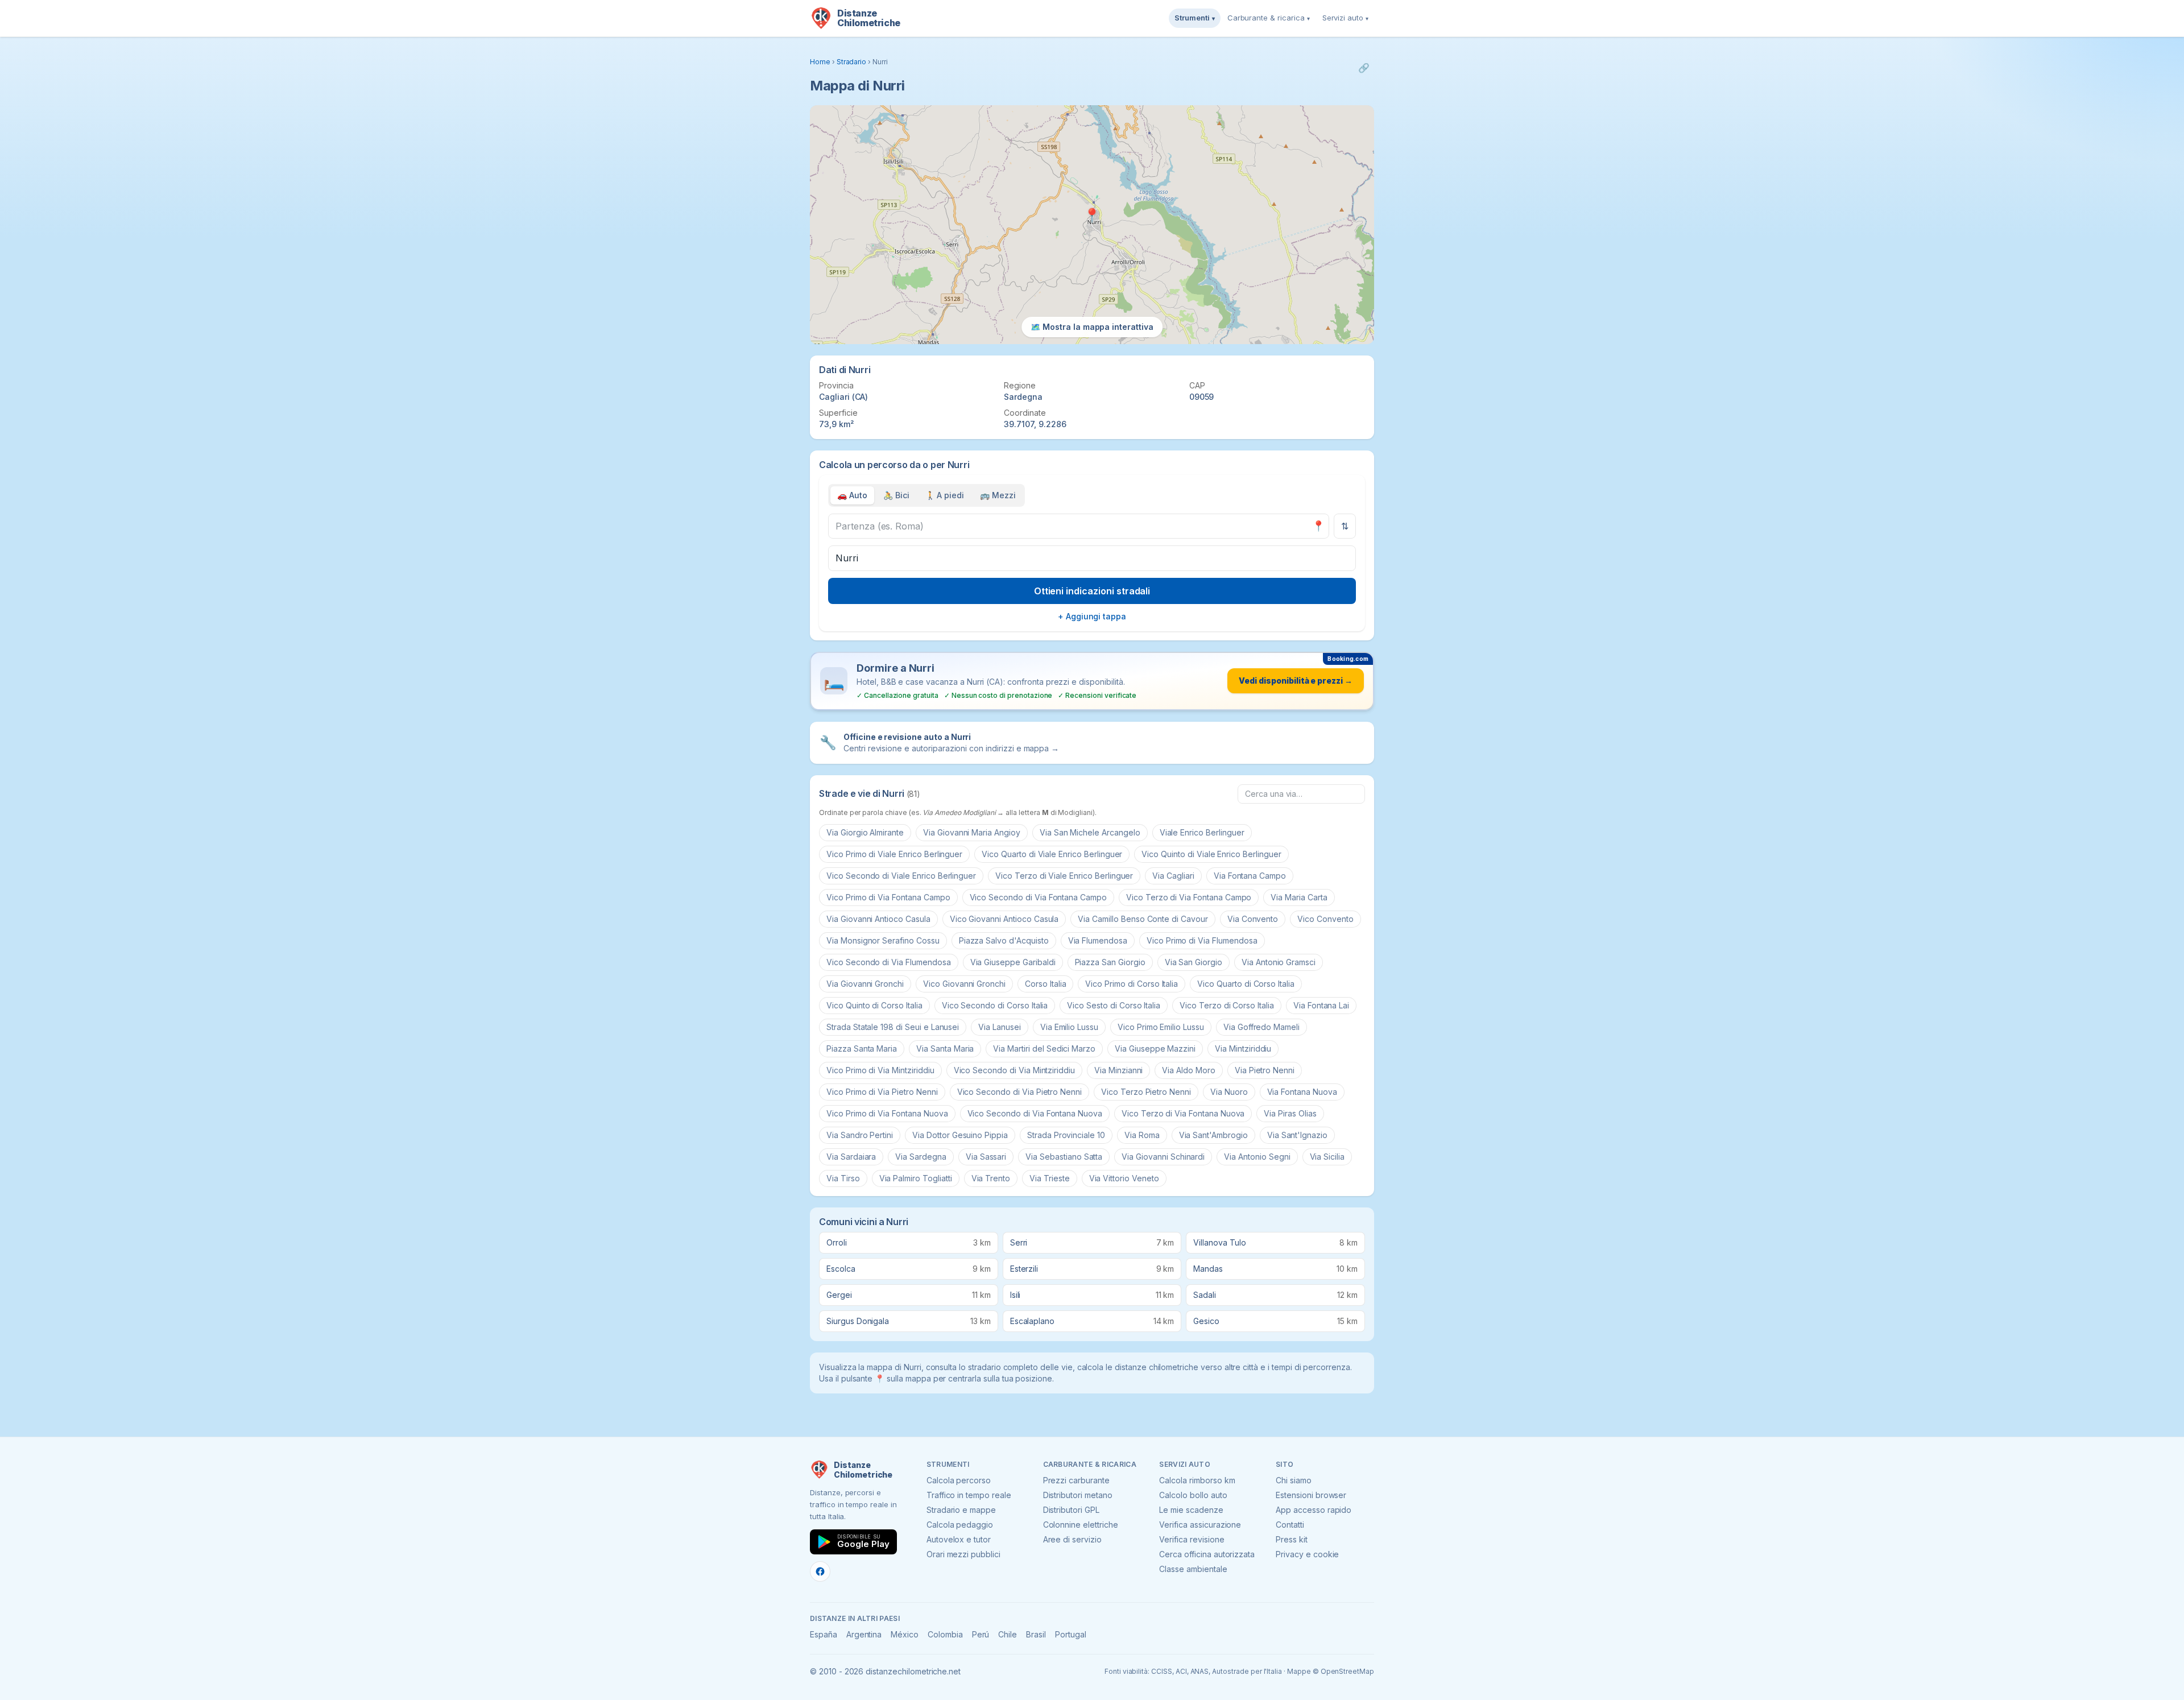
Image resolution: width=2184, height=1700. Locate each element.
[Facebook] (820, 1571)
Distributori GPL (1071, 1510)
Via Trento (991, 1178)
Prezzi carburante (1076, 1480)
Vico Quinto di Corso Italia (874, 1005)
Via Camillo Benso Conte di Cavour (1143, 919)
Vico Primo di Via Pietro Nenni (882, 1092)
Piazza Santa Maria (862, 1048)
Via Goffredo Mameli (1261, 1027)
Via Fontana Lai (1321, 1005)
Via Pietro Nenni (1265, 1070)
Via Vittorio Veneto (1124, 1178)
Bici (896, 495)
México (905, 1634)
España (824, 1634)
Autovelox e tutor (959, 1539)
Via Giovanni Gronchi (865, 984)
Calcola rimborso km (1197, 1480)
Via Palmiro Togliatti (916, 1178)
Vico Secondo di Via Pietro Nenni (1019, 1092)
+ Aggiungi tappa (1092, 616)
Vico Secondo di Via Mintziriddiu (1014, 1070)
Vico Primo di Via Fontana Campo (888, 897)
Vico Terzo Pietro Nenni (1146, 1092)
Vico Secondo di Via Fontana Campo (1038, 897)
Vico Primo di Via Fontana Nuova (887, 1113)
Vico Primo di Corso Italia (1132, 984)
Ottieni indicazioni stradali (1092, 591)
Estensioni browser (1311, 1495)
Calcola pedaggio (960, 1525)
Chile (1008, 1634)
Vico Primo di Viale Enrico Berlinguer (894, 854)
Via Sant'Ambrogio (1213, 1135)
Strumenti (1195, 18)
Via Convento (1253, 919)
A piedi (945, 495)
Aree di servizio (1072, 1539)
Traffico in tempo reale (969, 1495)
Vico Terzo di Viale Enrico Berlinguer (1064, 876)
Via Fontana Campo (1250, 876)
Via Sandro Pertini (860, 1135)
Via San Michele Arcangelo (1090, 832)
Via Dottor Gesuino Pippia (960, 1135)
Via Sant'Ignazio (1297, 1135)
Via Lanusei (999, 1027)
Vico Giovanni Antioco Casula (1004, 919)
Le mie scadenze (1191, 1510)
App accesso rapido (1314, 1510)
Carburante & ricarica (1269, 18)
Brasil (1036, 1634)
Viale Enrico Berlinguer (1202, 832)
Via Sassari (986, 1157)
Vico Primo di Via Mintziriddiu (880, 1070)
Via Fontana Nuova (1302, 1092)
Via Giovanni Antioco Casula (878, 919)
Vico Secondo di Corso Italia (995, 1005)
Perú (981, 1634)
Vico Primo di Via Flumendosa (1202, 940)
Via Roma (1142, 1135)
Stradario (852, 62)
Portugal (1071, 1634)
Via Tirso (843, 1178)
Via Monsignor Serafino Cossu (883, 940)
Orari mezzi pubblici (963, 1554)
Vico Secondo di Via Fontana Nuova (1035, 1113)
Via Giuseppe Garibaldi (1013, 962)
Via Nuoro (1229, 1092)
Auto (852, 495)
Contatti (1290, 1525)
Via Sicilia (1327, 1157)
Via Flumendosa (1098, 940)
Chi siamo (1294, 1480)
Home (820, 62)
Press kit (1292, 1539)
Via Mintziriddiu (1243, 1048)
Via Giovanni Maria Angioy (972, 832)
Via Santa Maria (945, 1048)
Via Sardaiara (851, 1157)
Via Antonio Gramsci (1279, 962)
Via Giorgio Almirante (865, 832)
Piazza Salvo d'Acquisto (1004, 940)
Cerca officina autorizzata (1207, 1554)
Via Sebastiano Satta (1064, 1157)
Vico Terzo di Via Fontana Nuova (1183, 1113)
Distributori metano (1078, 1495)
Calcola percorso (959, 1480)
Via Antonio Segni (1257, 1157)
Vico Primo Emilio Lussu (1161, 1027)
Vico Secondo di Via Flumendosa (889, 962)
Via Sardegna (921, 1157)
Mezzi (998, 495)
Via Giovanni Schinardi (1163, 1157)
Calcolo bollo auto (1193, 1495)
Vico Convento (1325, 919)
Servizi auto (1345, 18)
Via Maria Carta (1299, 897)
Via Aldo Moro (1188, 1070)
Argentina (864, 1634)
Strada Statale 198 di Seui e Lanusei (893, 1027)
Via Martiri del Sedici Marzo (1044, 1048)
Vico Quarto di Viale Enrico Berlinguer (1052, 854)
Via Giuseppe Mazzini (1155, 1048)
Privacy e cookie (1307, 1554)
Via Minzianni (1118, 1070)
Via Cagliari (1173, 876)
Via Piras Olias (1290, 1113)
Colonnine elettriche (1081, 1525)
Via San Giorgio (1194, 962)
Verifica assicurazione (1200, 1525)
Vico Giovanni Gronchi (964, 984)
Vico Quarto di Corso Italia (1246, 984)
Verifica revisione (1192, 1539)
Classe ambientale (1193, 1569)
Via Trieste (1049, 1178)
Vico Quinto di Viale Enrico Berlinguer (1211, 854)
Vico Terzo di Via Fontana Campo (1189, 897)
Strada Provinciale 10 (1066, 1135)
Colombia (945, 1634)
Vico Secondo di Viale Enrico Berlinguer (901, 876)
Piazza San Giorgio (1110, 962)
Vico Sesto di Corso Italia (1114, 1005)
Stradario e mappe (961, 1510)
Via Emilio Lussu (1069, 1027)
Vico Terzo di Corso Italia (1227, 1005)
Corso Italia (1045, 984)
